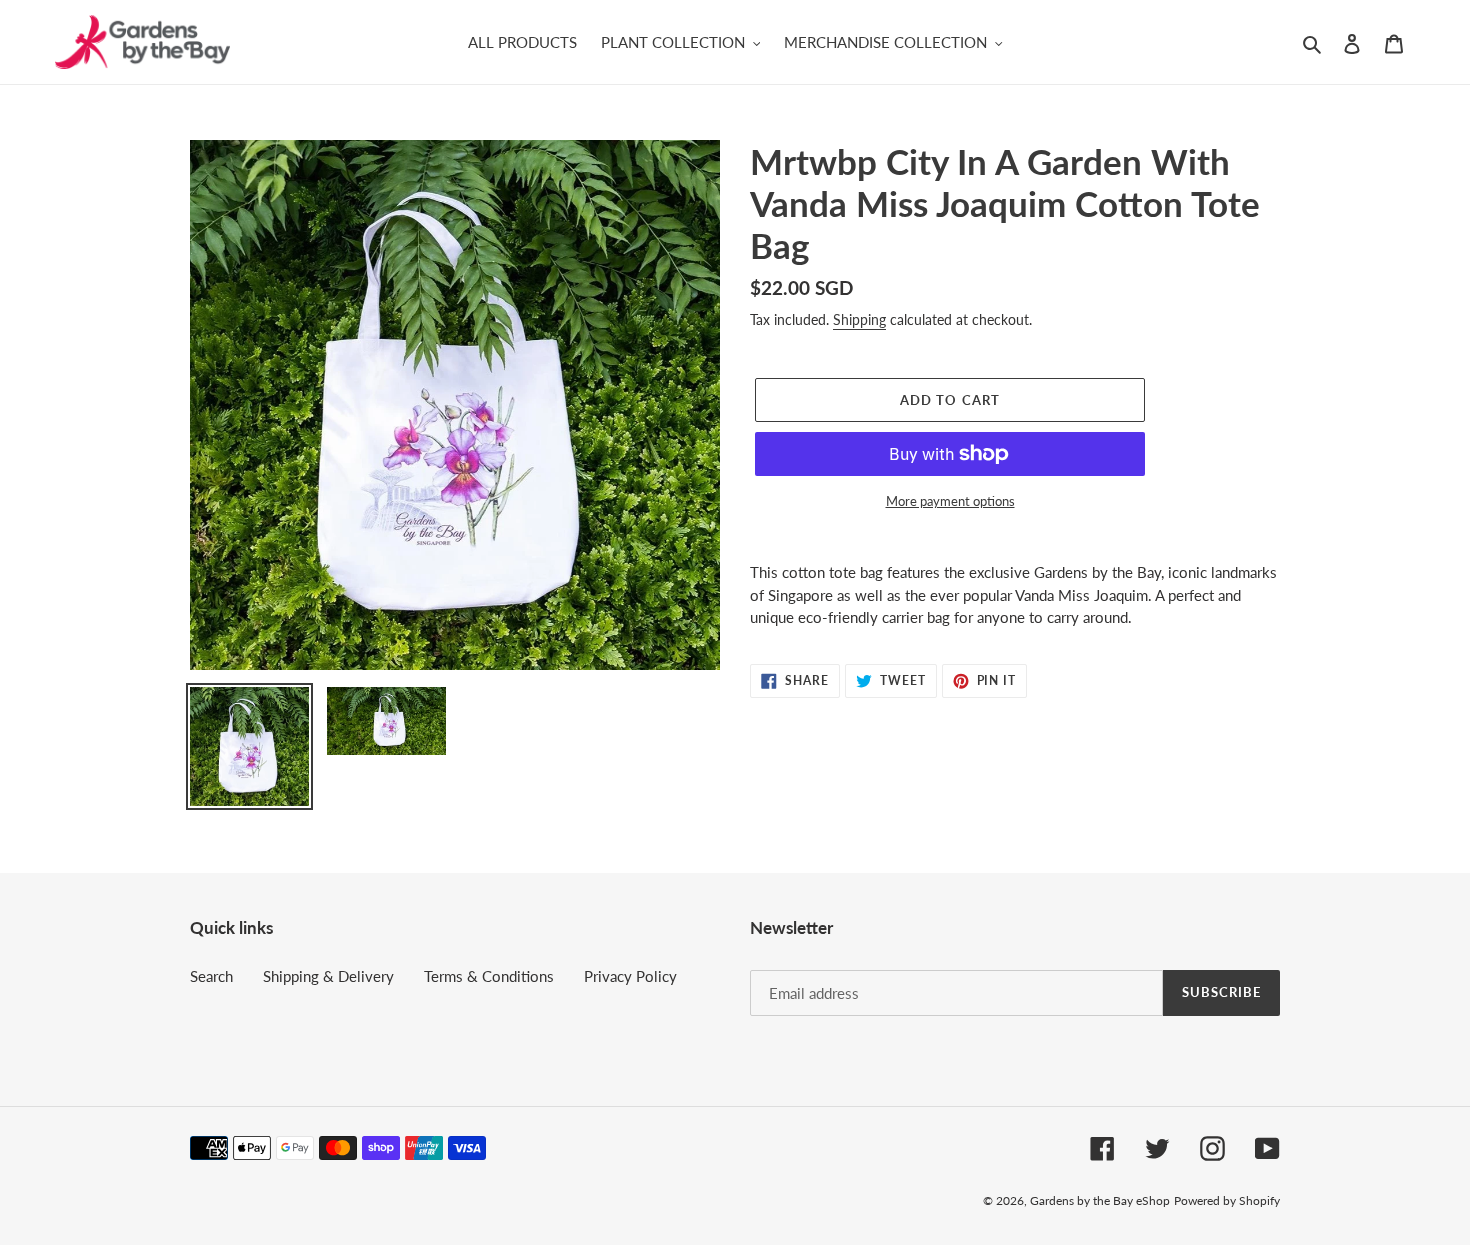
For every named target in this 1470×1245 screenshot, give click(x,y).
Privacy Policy (630, 976)
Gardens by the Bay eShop (1100, 1200)
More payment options (950, 501)
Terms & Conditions (489, 976)
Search (211, 976)
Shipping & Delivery (328, 976)
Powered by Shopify (1227, 1200)
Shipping (859, 319)
